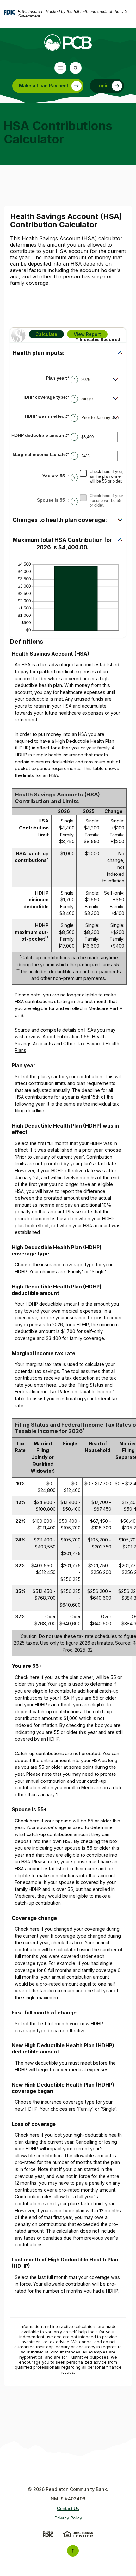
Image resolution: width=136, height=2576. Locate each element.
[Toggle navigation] (60, 68)
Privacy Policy (68, 2518)
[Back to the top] (73, 2551)
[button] (68, 353)
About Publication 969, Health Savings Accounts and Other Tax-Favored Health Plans (67, 1043)
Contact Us (68, 2508)
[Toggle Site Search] (76, 68)
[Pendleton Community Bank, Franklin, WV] (68, 43)
